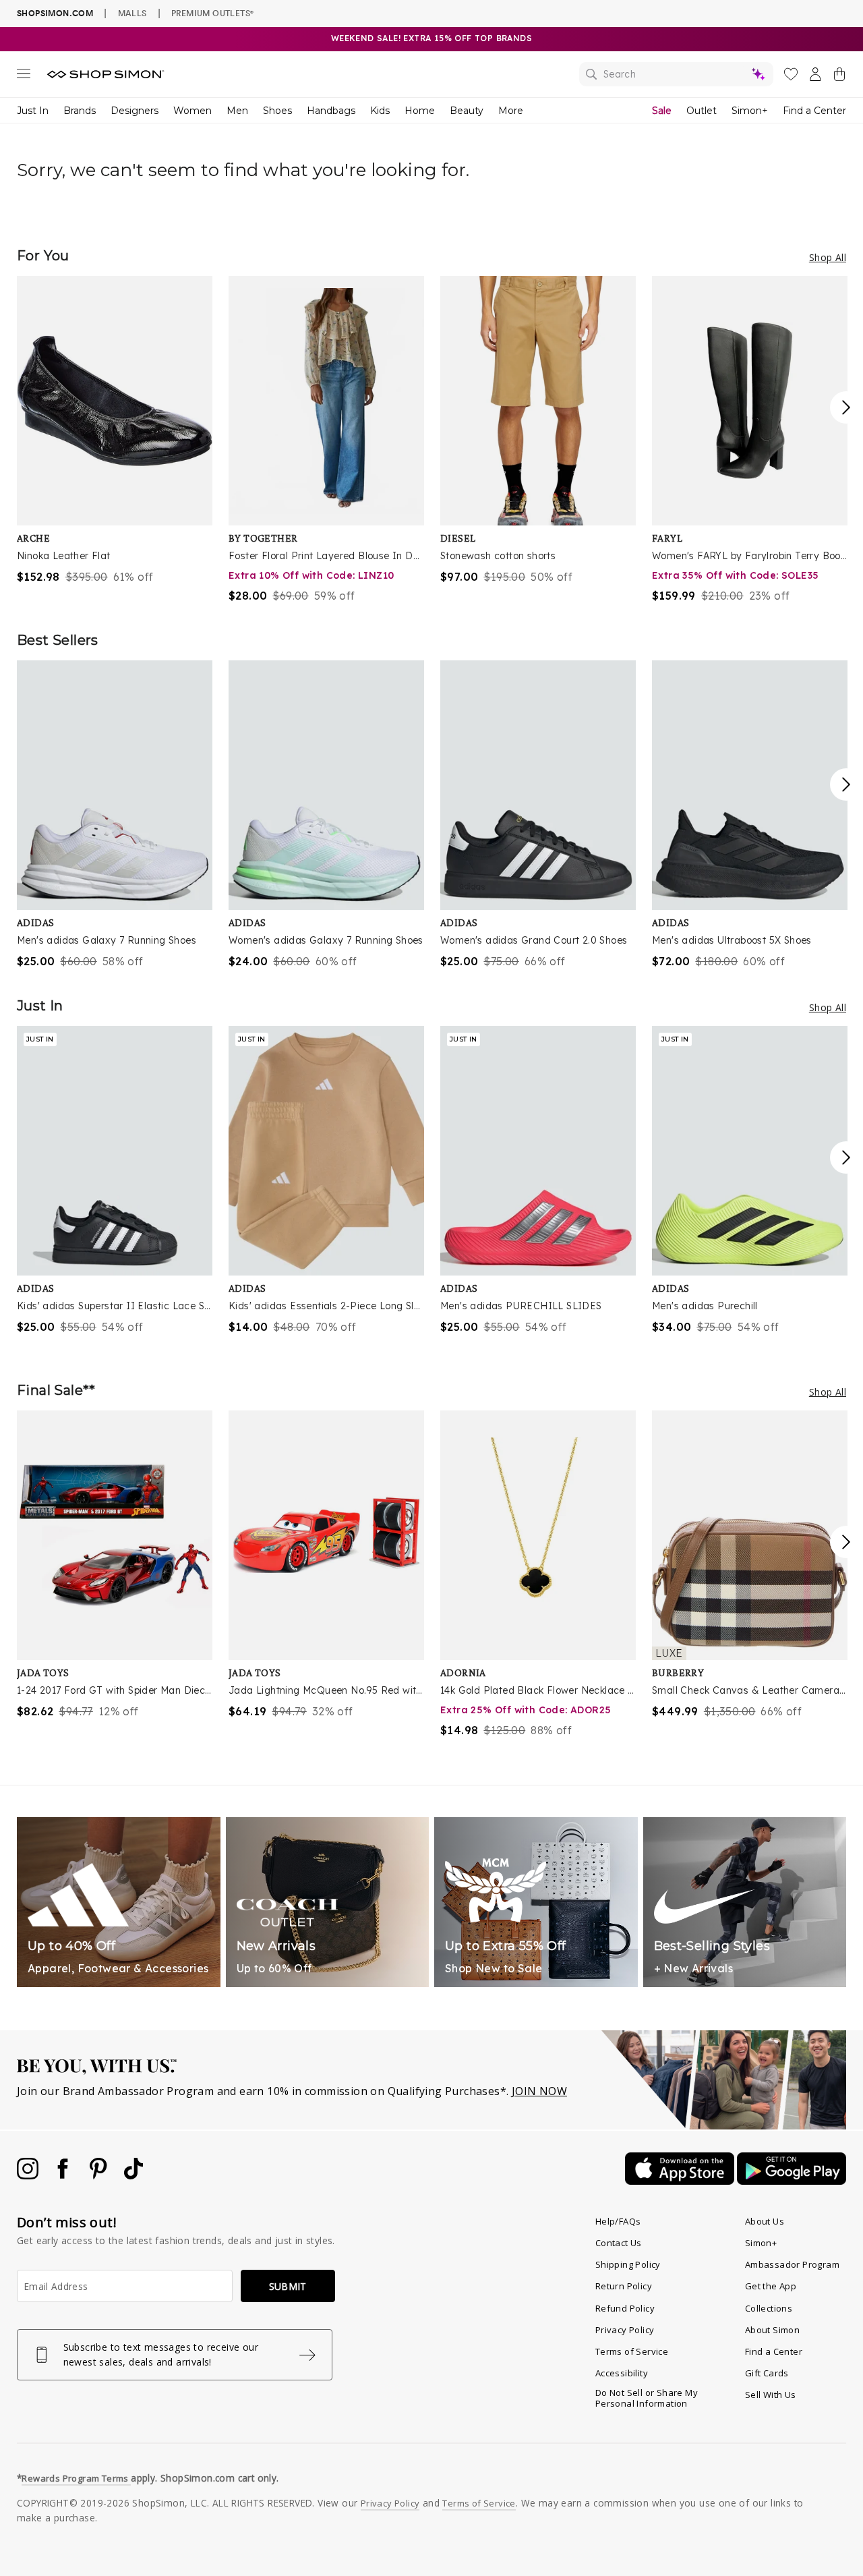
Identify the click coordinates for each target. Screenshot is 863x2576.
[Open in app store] (681, 2181)
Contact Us (619, 2243)
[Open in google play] (792, 2181)
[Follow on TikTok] (133, 2175)
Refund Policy (625, 2308)
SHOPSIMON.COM (55, 13)
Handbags (331, 111)
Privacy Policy (625, 2330)
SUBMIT (288, 2286)
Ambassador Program (792, 2264)
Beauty (467, 111)
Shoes (277, 111)
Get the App (771, 2286)
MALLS (132, 13)
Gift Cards (767, 2373)
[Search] (676, 74)
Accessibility (622, 2373)
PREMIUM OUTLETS (212, 13)
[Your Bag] (839, 77)
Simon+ (750, 111)
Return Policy (624, 2286)
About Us (765, 2221)
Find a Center (814, 111)
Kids (380, 111)
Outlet (702, 111)
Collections (769, 2308)
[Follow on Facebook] (64, 2175)
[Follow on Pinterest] (100, 2175)
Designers (135, 111)
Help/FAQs (618, 2221)
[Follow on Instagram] (29, 2175)
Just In (33, 111)
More (511, 111)
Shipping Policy (628, 2264)
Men (237, 111)
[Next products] (846, 407)
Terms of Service (632, 2351)
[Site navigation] (24, 76)
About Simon (772, 2330)
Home (420, 111)
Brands (80, 111)
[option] (115, 430)
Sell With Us (771, 2395)
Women (192, 111)
